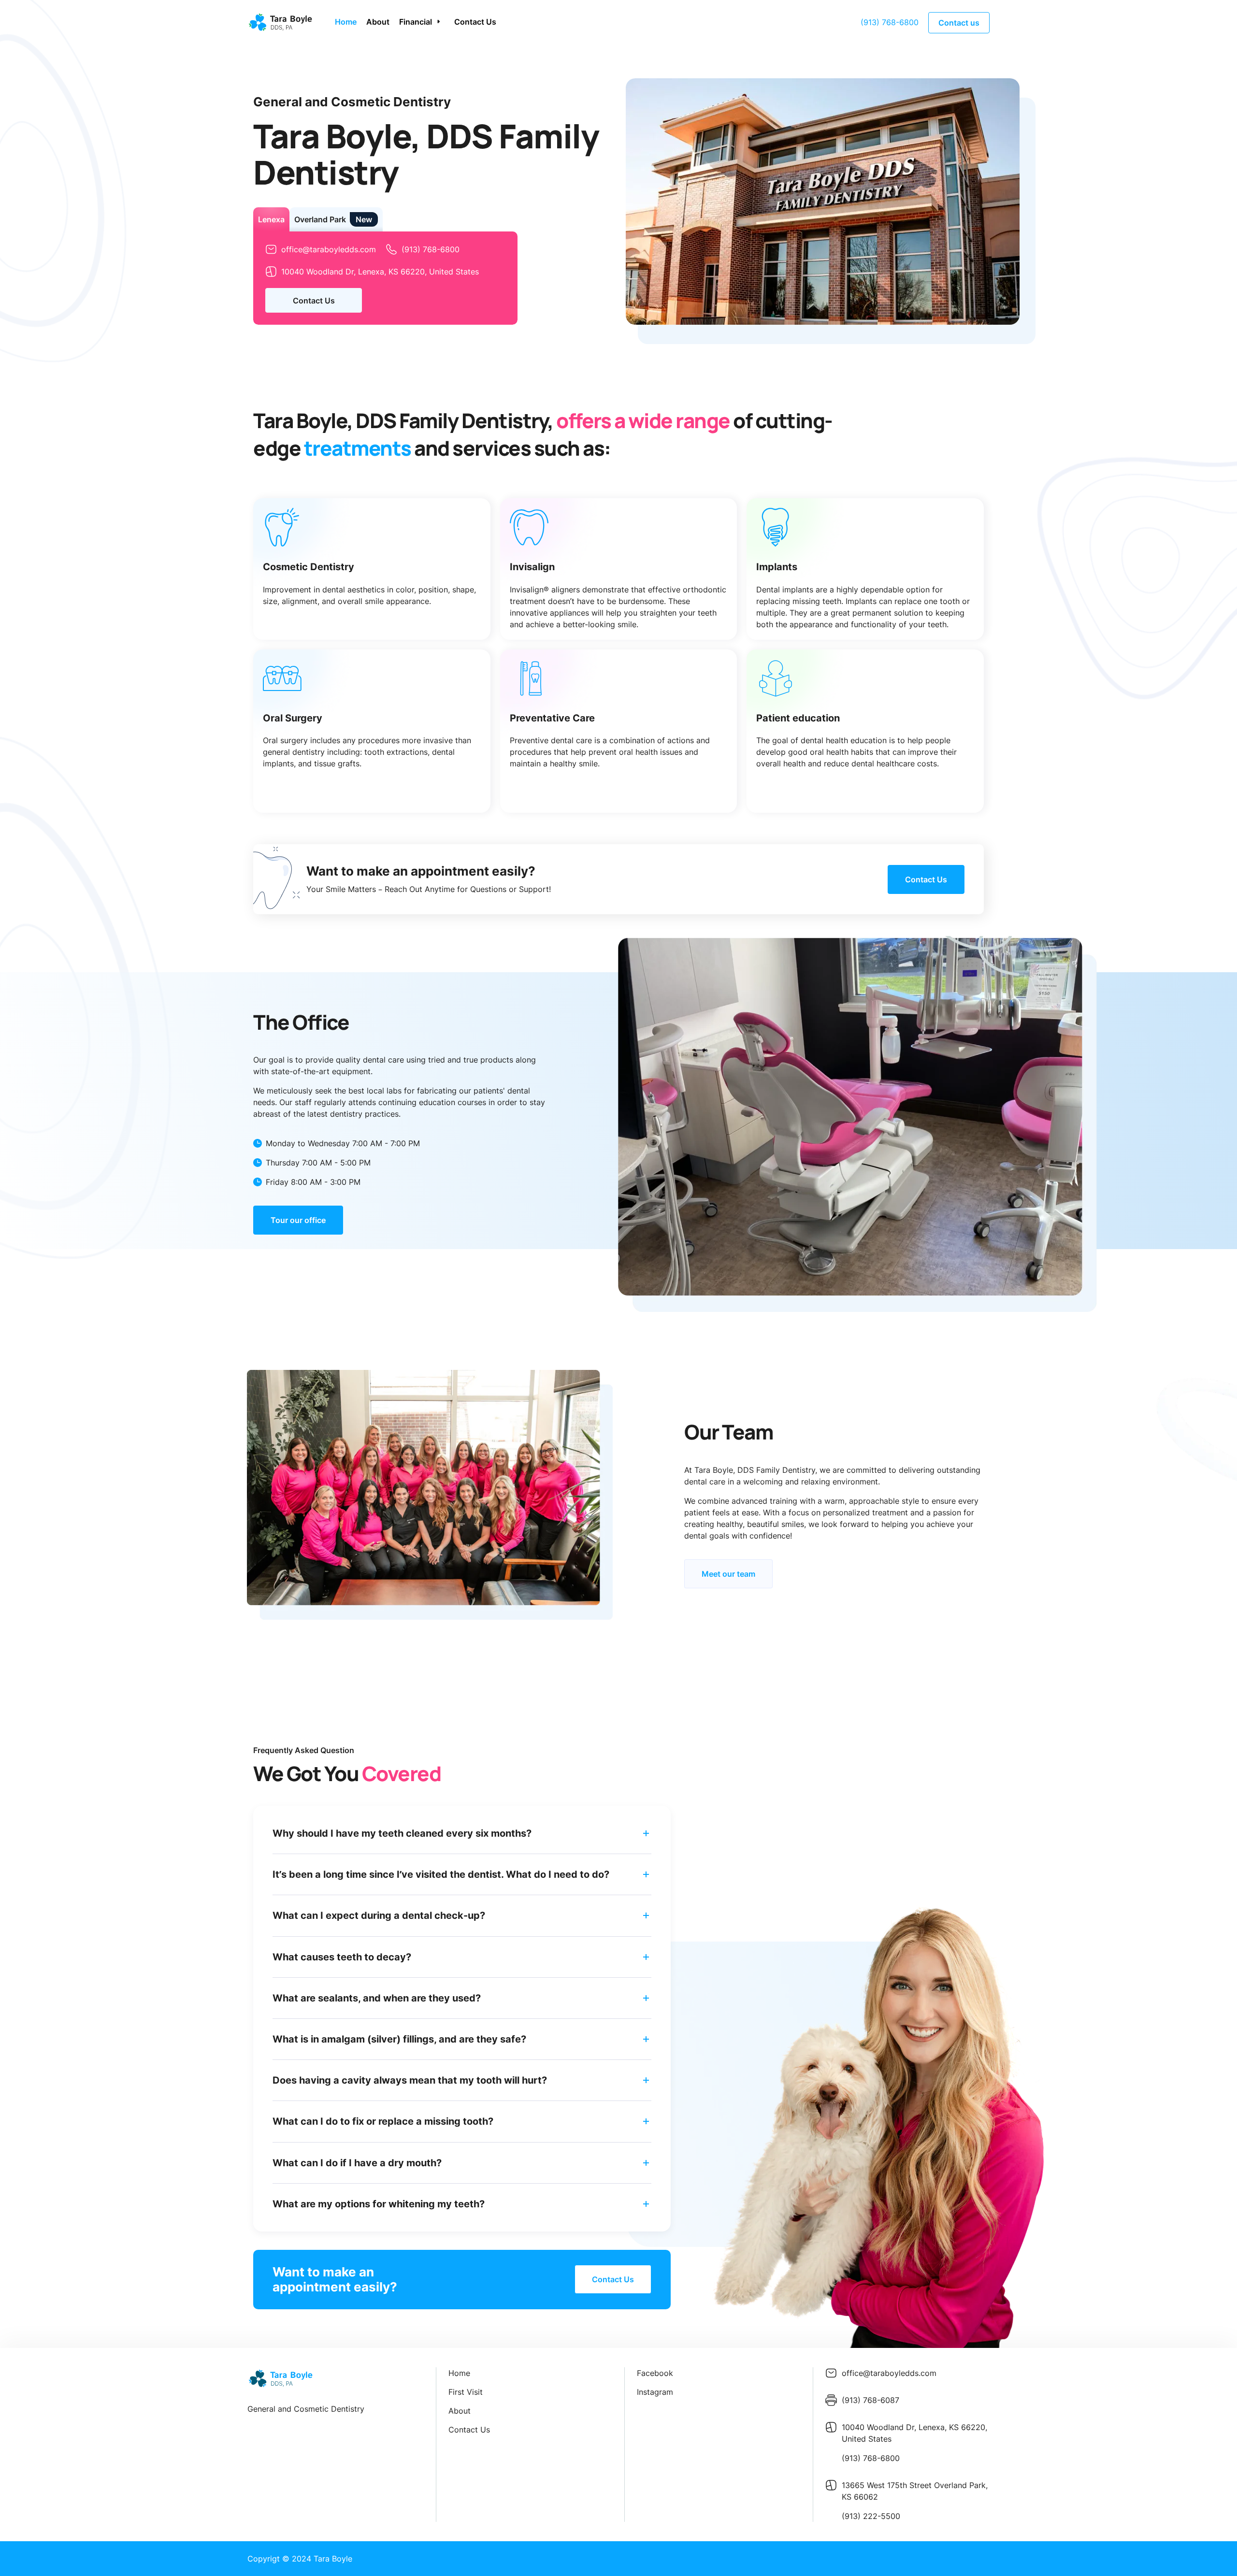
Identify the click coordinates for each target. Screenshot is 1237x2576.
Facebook (655, 2373)
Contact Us (475, 22)
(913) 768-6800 (890, 22)
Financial (416, 22)
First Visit (466, 2392)
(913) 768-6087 (870, 2400)
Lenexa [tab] (271, 219)
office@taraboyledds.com (329, 249)
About (378, 22)
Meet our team (728, 1574)
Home (346, 22)
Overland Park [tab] (320, 219)
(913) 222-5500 (871, 2516)
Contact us (959, 23)
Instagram (655, 2392)
